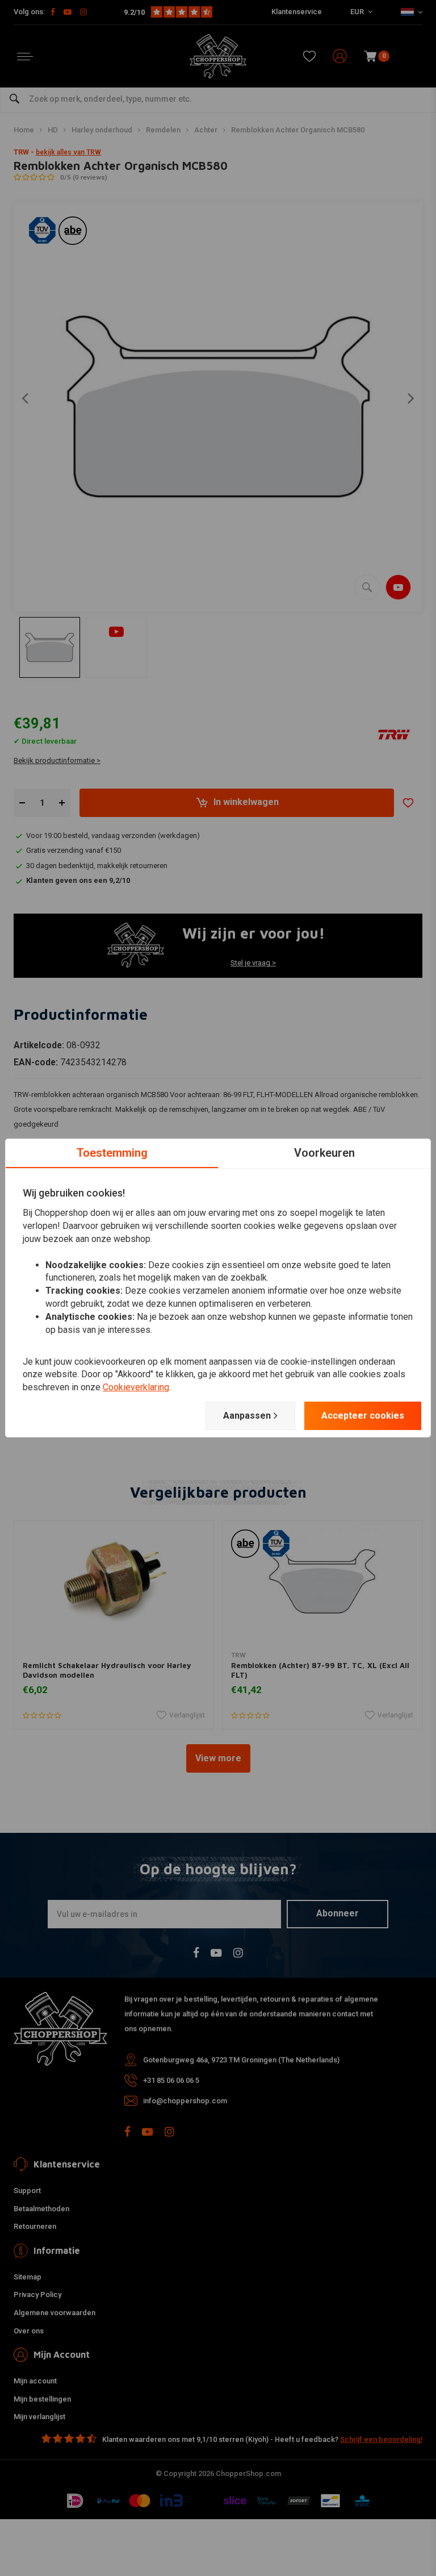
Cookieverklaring (136, 1387)
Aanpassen (247, 1416)
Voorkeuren (324, 1153)
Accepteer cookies (363, 1416)
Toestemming (112, 1153)
